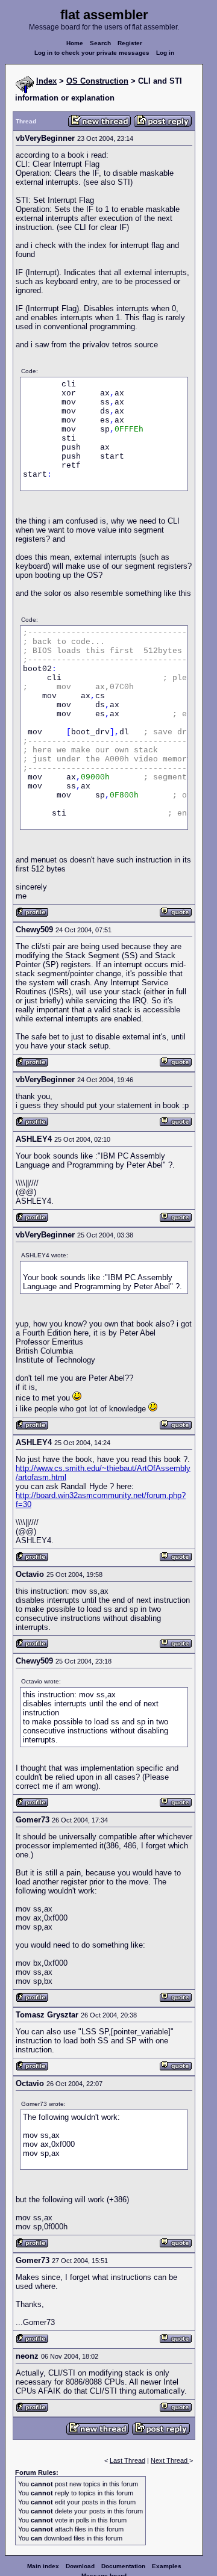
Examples (167, 2566)
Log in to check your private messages (92, 53)
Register (130, 43)
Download (80, 2566)
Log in (165, 53)
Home (75, 43)
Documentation (123, 2566)
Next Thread (170, 2460)
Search (100, 43)
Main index (43, 2566)
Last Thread (127, 2460)
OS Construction (97, 81)
